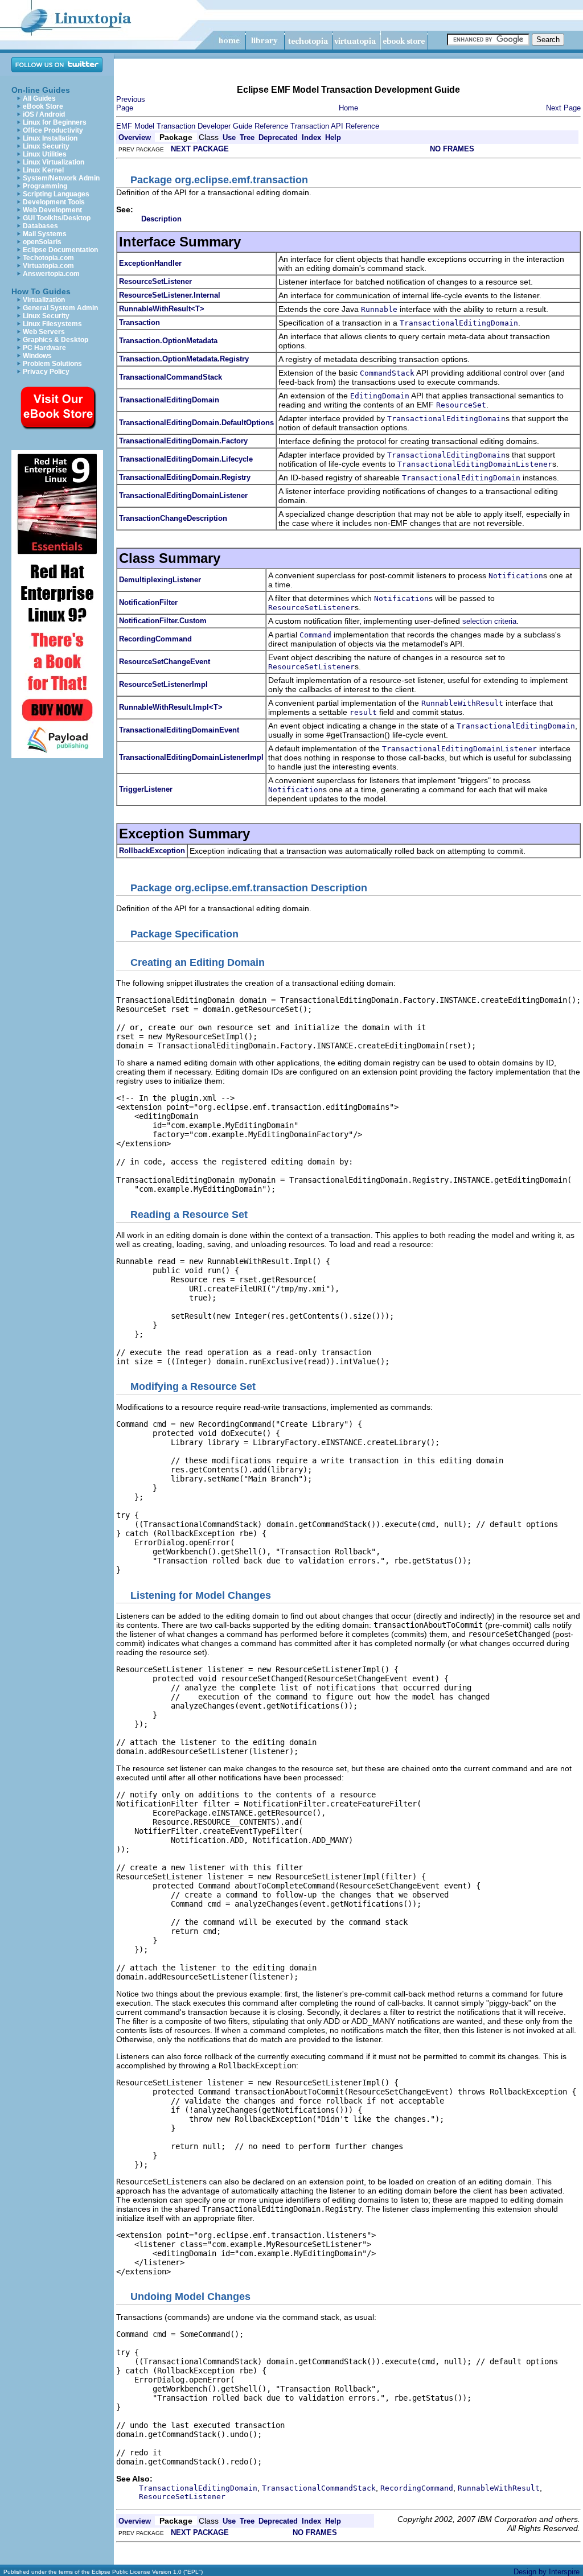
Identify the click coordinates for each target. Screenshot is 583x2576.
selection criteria (489, 621)
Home (348, 108)
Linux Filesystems (52, 324)
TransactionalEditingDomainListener (183, 495)
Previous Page (131, 104)
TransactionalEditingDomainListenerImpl (191, 757)
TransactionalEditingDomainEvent (179, 730)
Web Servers (44, 332)
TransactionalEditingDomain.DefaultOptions (196, 423)
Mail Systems (45, 234)
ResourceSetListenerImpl (163, 684)
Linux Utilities (45, 154)
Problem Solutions (52, 364)
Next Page (563, 108)
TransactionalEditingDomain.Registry (185, 477)
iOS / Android (44, 114)
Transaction (139, 322)
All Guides (39, 98)
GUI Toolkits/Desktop (57, 218)
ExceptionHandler (150, 263)
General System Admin (60, 308)
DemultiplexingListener (160, 580)
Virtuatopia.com (48, 266)
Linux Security (46, 146)
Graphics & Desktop (56, 340)
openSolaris (42, 242)
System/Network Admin (61, 178)
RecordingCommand (155, 639)
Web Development (52, 210)
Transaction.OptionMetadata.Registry (184, 359)
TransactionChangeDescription (173, 518)
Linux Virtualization (54, 162)
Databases (40, 226)
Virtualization (44, 300)
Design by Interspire (547, 2572)
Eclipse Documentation (60, 250)
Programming (45, 186)
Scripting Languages (56, 194)
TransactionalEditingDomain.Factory (183, 441)
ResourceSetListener (155, 281)
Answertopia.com (51, 274)
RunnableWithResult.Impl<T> (171, 707)
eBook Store (43, 106)
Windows (37, 356)
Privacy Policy (46, 372)
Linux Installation (50, 138)
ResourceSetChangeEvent (165, 662)
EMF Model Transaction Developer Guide (184, 126)
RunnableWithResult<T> (162, 309)
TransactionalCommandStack (171, 377)
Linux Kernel (43, 170)
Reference (271, 126)
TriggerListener (146, 789)
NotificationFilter (148, 602)
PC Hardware (44, 348)
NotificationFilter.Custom (163, 621)
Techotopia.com (48, 258)
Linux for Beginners (55, 122)
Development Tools (54, 202)
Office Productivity (53, 130)
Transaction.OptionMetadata (168, 341)
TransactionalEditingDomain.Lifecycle (186, 459)
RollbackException (152, 851)
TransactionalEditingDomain (169, 400)
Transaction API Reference (335, 126)
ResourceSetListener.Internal (170, 295)
